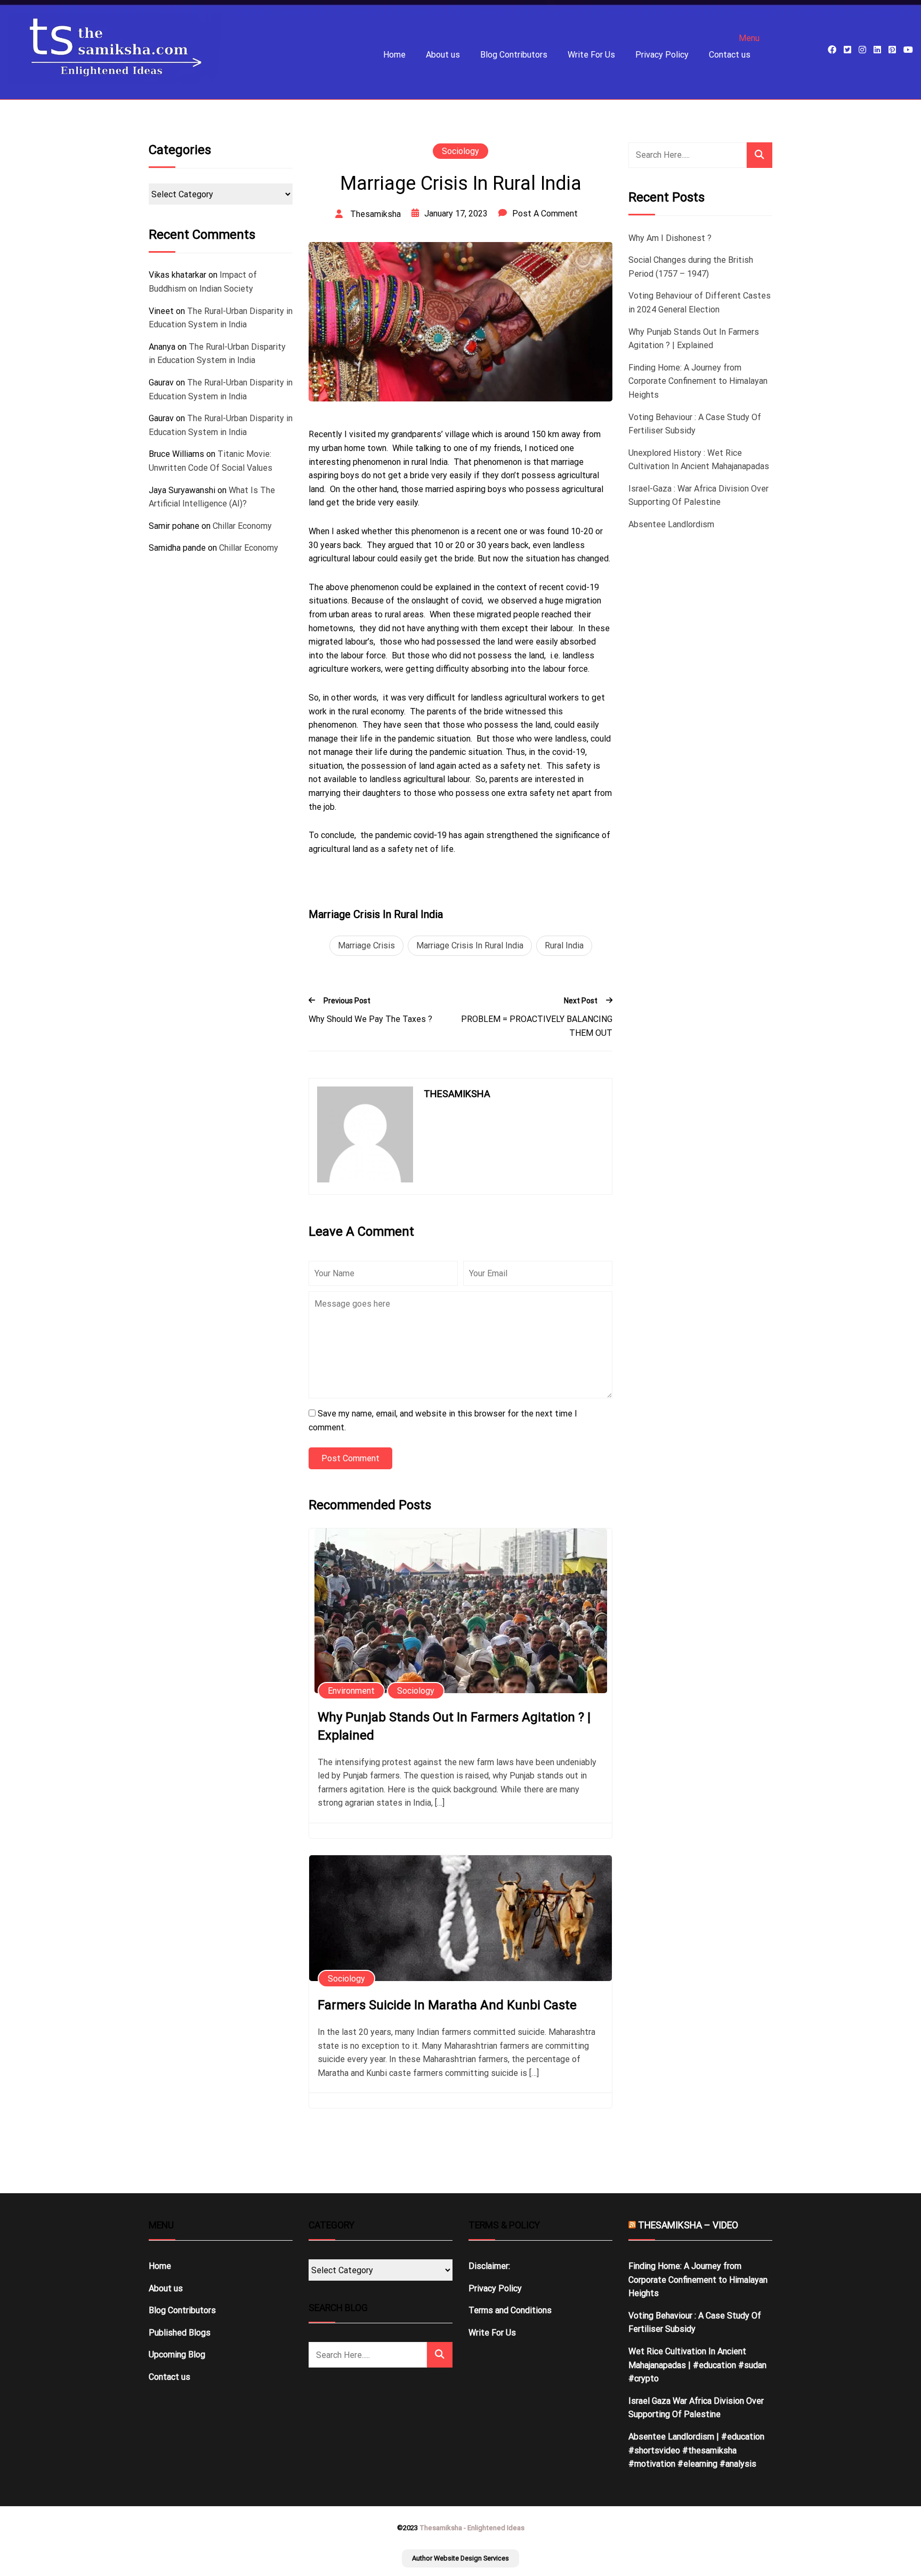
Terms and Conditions (510, 2310)
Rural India (564, 945)
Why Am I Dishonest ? (670, 238)
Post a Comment (545, 214)
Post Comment (350, 1458)
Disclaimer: (489, 2266)
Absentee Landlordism (671, 524)
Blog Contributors (514, 55)
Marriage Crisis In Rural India (470, 945)
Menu (749, 38)
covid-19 (430, 835)
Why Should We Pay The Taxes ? (370, 1019)
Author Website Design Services (461, 2558)
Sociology (461, 151)
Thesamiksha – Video (688, 2225)
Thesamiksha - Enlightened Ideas (472, 2528)
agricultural (424, 779)
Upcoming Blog (177, 2354)
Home (394, 55)
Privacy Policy (662, 55)
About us (443, 55)
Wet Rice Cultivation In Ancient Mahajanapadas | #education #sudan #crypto (697, 2365)
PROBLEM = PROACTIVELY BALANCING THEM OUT (537, 1026)
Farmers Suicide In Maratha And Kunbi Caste (447, 2005)
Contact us (730, 55)
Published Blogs (180, 2333)
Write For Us (591, 55)
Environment (351, 1691)
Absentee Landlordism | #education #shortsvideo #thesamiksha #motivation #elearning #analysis (696, 2450)
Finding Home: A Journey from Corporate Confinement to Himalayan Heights (698, 381)
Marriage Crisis (366, 945)
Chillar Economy (242, 526)
